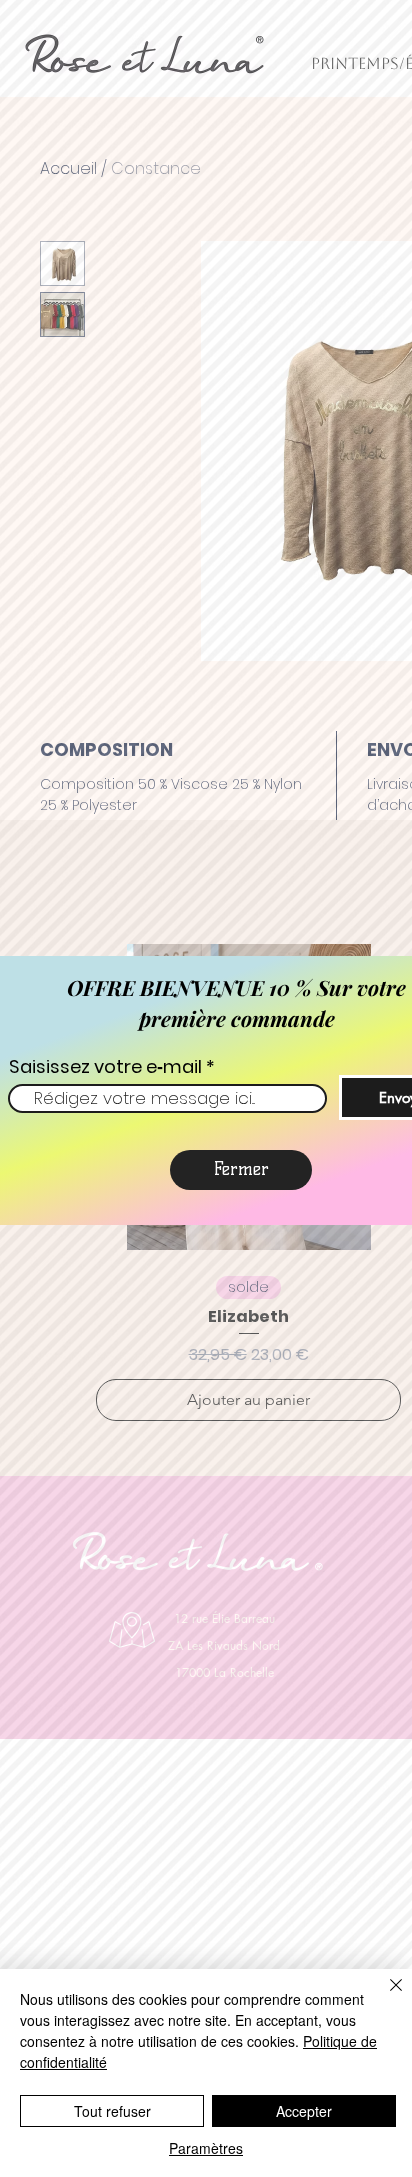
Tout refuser (112, 2111)
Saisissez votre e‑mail (105, 1067)
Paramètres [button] (206, 2148)
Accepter (304, 2111)
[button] (241, 1170)
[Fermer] (384, 1997)
